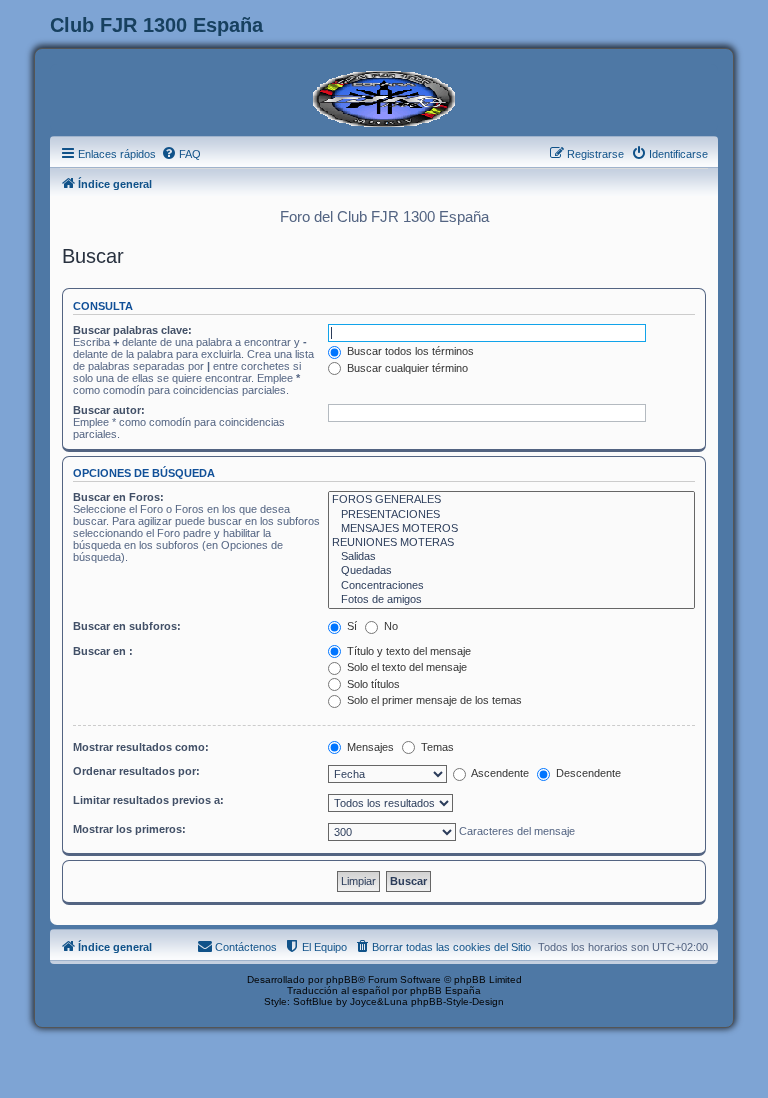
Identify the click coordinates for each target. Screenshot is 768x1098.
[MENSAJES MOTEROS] (511, 529)
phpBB (342, 979)
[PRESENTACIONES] (511, 515)
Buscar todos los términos (409, 351)
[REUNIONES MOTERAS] (511, 543)
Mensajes (369, 747)
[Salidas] (511, 557)
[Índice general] (384, 97)
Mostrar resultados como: (141, 747)
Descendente (587, 773)
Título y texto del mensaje (407, 651)
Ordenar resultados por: (136, 771)
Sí (350, 626)
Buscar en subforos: (127, 626)
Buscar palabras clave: (132, 330)
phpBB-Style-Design (457, 1001)
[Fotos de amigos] (511, 600)
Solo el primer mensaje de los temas (433, 700)
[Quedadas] (511, 571)
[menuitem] (181, 154)
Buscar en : (103, 651)
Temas (436, 747)
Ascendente (499, 773)
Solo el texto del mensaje (405, 667)
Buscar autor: (109, 410)
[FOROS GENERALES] (511, 500)
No (389, 626)
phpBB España (445, 990)
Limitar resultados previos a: (148, 800)
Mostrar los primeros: (129, 829)
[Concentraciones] (511, 586)
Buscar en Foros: (118, 497)
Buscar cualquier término (406, 368)
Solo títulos (372, 684)
